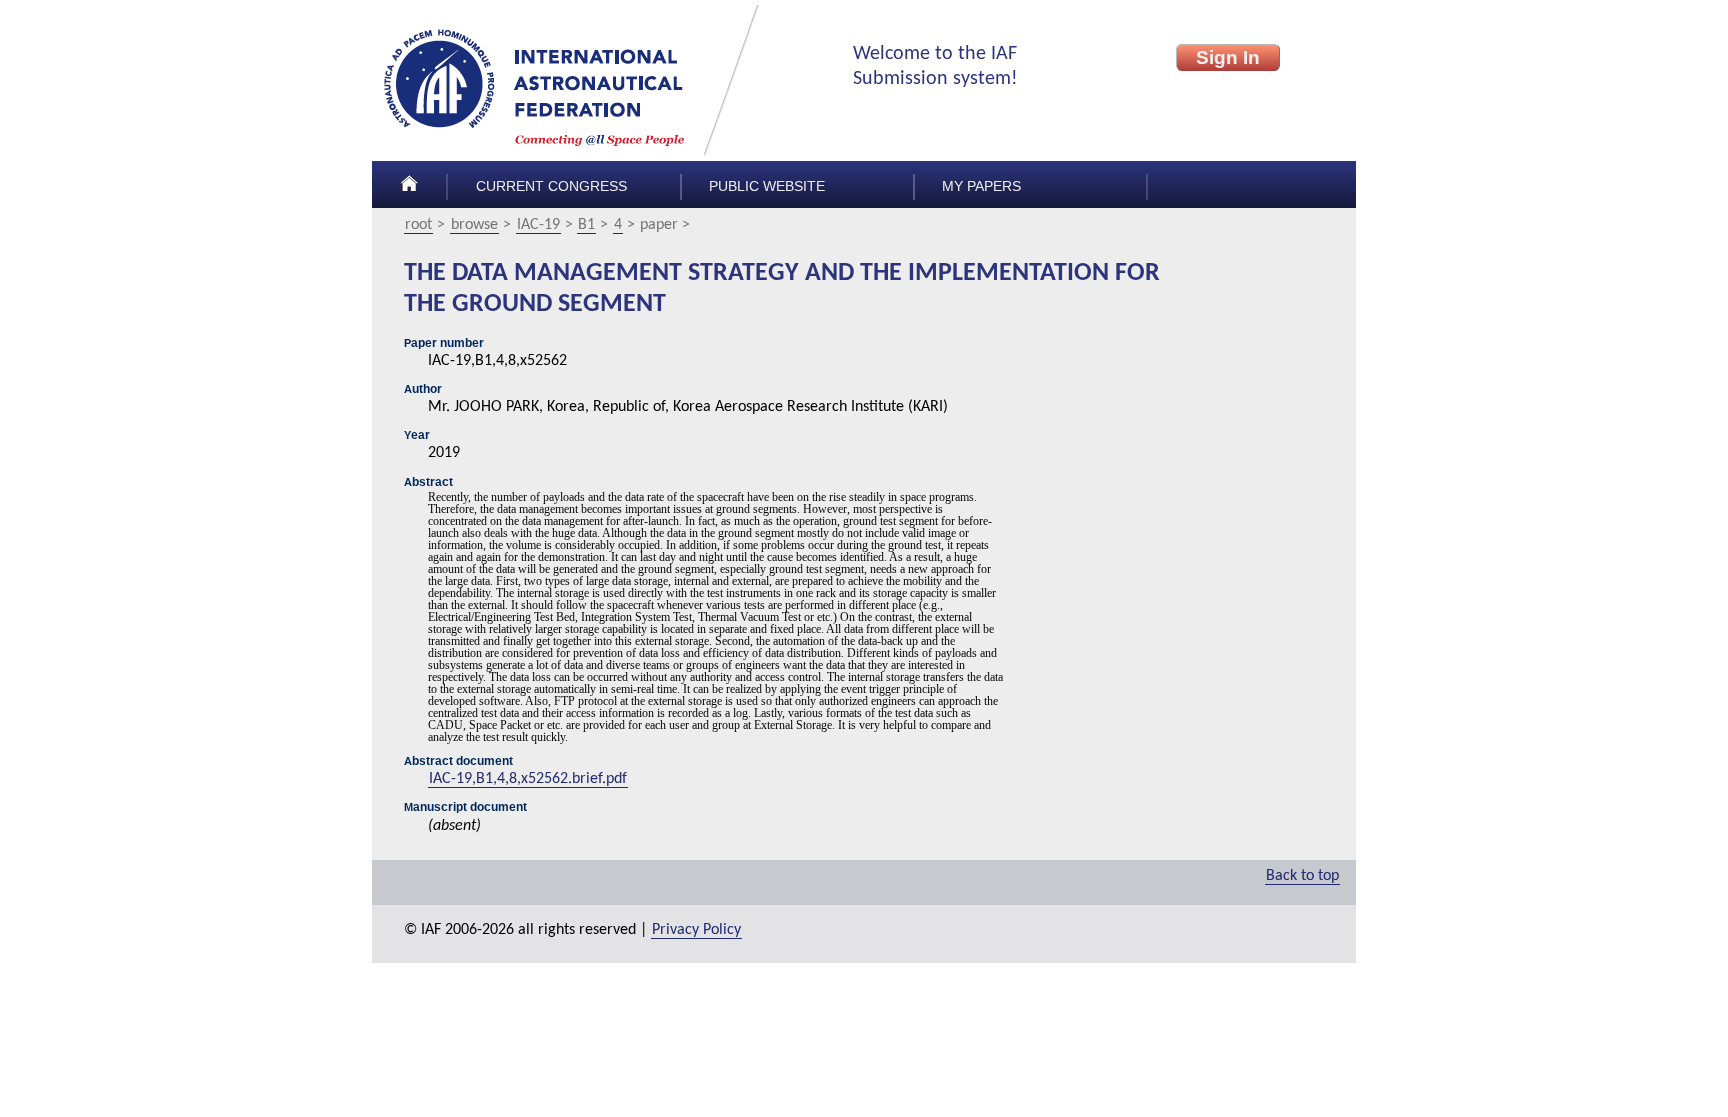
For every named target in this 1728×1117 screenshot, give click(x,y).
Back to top (1302, 876)
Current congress (551, 186)
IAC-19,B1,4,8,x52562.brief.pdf (528, 779)
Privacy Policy (696, 930)
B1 (586, 225)
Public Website (767, 186)
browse (474, 225)
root (418, 225)
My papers (981, 186)
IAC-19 (538, 225)
